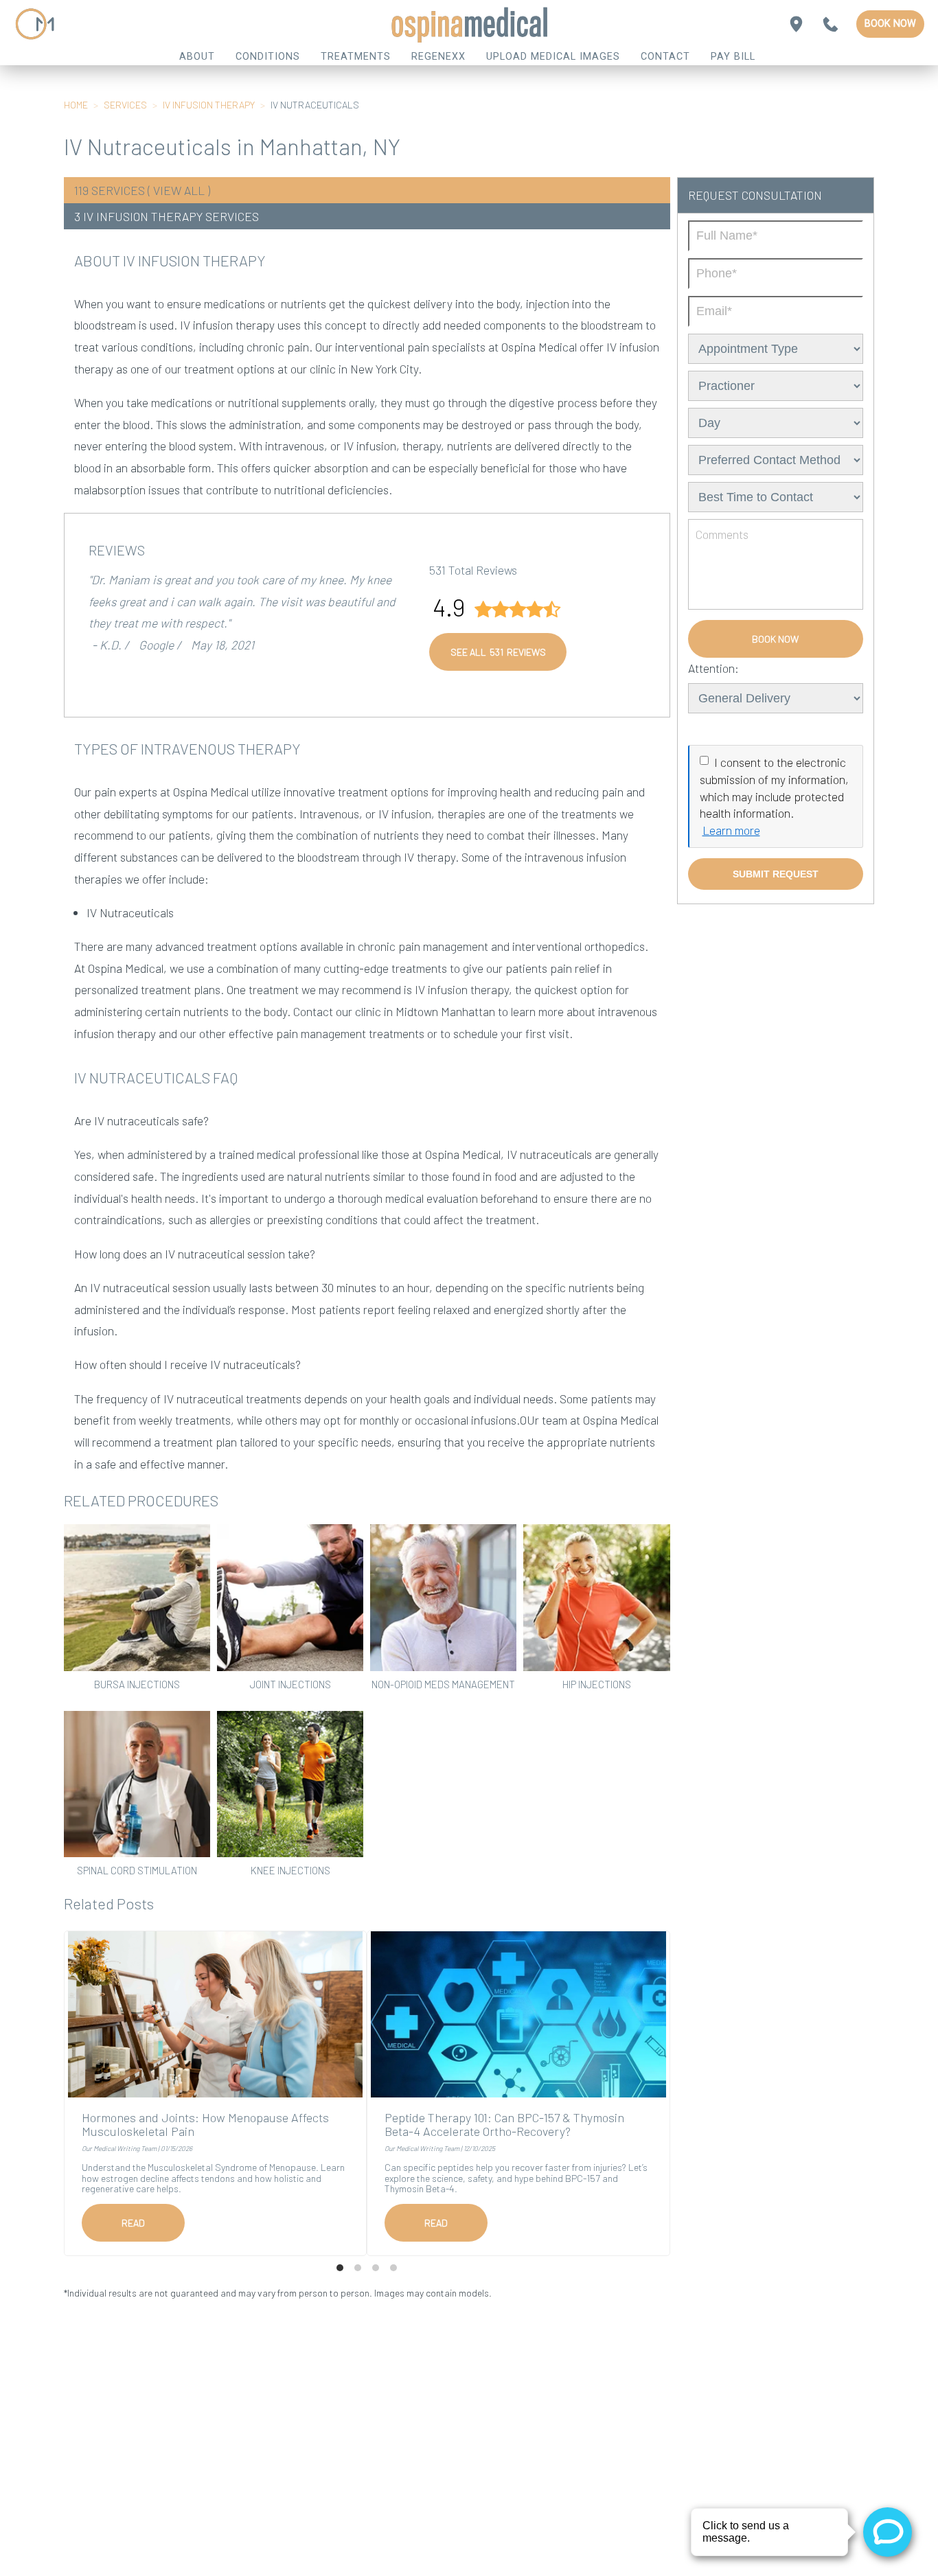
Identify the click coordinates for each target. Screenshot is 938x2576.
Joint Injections (290, 1684)
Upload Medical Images (553, 57)
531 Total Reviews (473, 570)
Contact (665, 57)
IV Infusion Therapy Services (171, 216)
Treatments (356, 57)
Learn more (731, 830)
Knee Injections (290, 1870)
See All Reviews (498, 652)
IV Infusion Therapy (209, 105)
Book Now (890, 24)
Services (125, 105)
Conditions (268, 57)
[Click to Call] (831, 24)
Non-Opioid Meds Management (443, 1684)
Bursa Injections (137, 1684)
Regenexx (438, 57)
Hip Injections (597, 1684)
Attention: (713, 668)
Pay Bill (733, 57)
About (197, 57)
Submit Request (776, 874)
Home (76, 105)
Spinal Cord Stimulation (137, 1870)
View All (179, 190)
